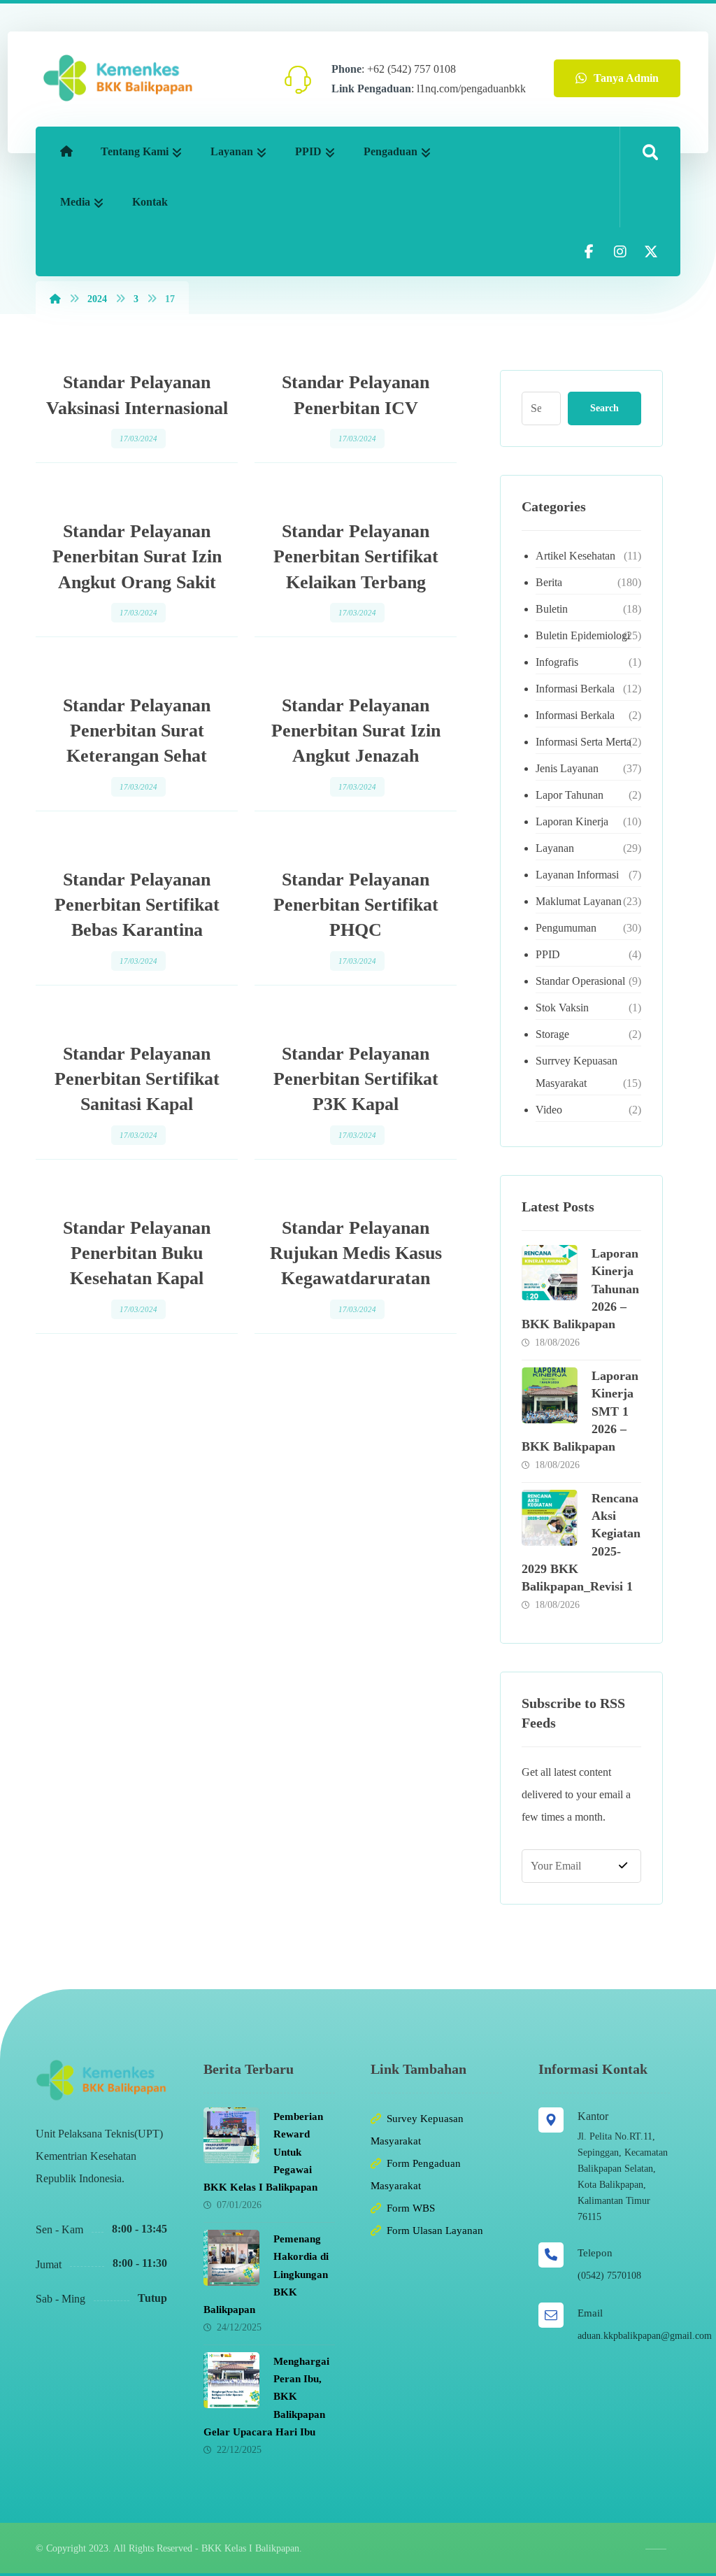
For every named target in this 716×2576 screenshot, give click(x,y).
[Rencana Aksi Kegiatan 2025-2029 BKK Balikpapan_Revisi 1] (550, 1518)
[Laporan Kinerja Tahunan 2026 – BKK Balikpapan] (550, 1273)
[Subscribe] (623, 1866)
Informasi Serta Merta (583, 742)
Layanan (555, 848)
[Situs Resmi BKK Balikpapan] (118, 78)
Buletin (552, 609)
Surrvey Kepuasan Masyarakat (577, 1072)
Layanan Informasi (577, 875)
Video (549, 1110)
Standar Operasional (580, 981)
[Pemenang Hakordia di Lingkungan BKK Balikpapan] (231, 2258)
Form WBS (411, 2208)
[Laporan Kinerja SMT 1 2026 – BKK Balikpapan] (550, 1395)
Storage (552, 1034)
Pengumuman (566, 928)
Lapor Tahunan (570, 795)
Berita (549, 582)
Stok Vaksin (562, 1008)
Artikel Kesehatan (575, 556)
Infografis (557, 662)
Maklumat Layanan (579, 901)
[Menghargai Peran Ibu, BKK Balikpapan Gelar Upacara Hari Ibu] (231, 2380)
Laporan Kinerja (572, 821)
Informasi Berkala (575, 689)
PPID (548, 954)
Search (604, 408)
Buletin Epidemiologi (583, 635)
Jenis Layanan (567, 768)
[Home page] (55, 299)
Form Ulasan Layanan (435, 2230)
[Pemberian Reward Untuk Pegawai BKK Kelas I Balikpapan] (231, 2135)
